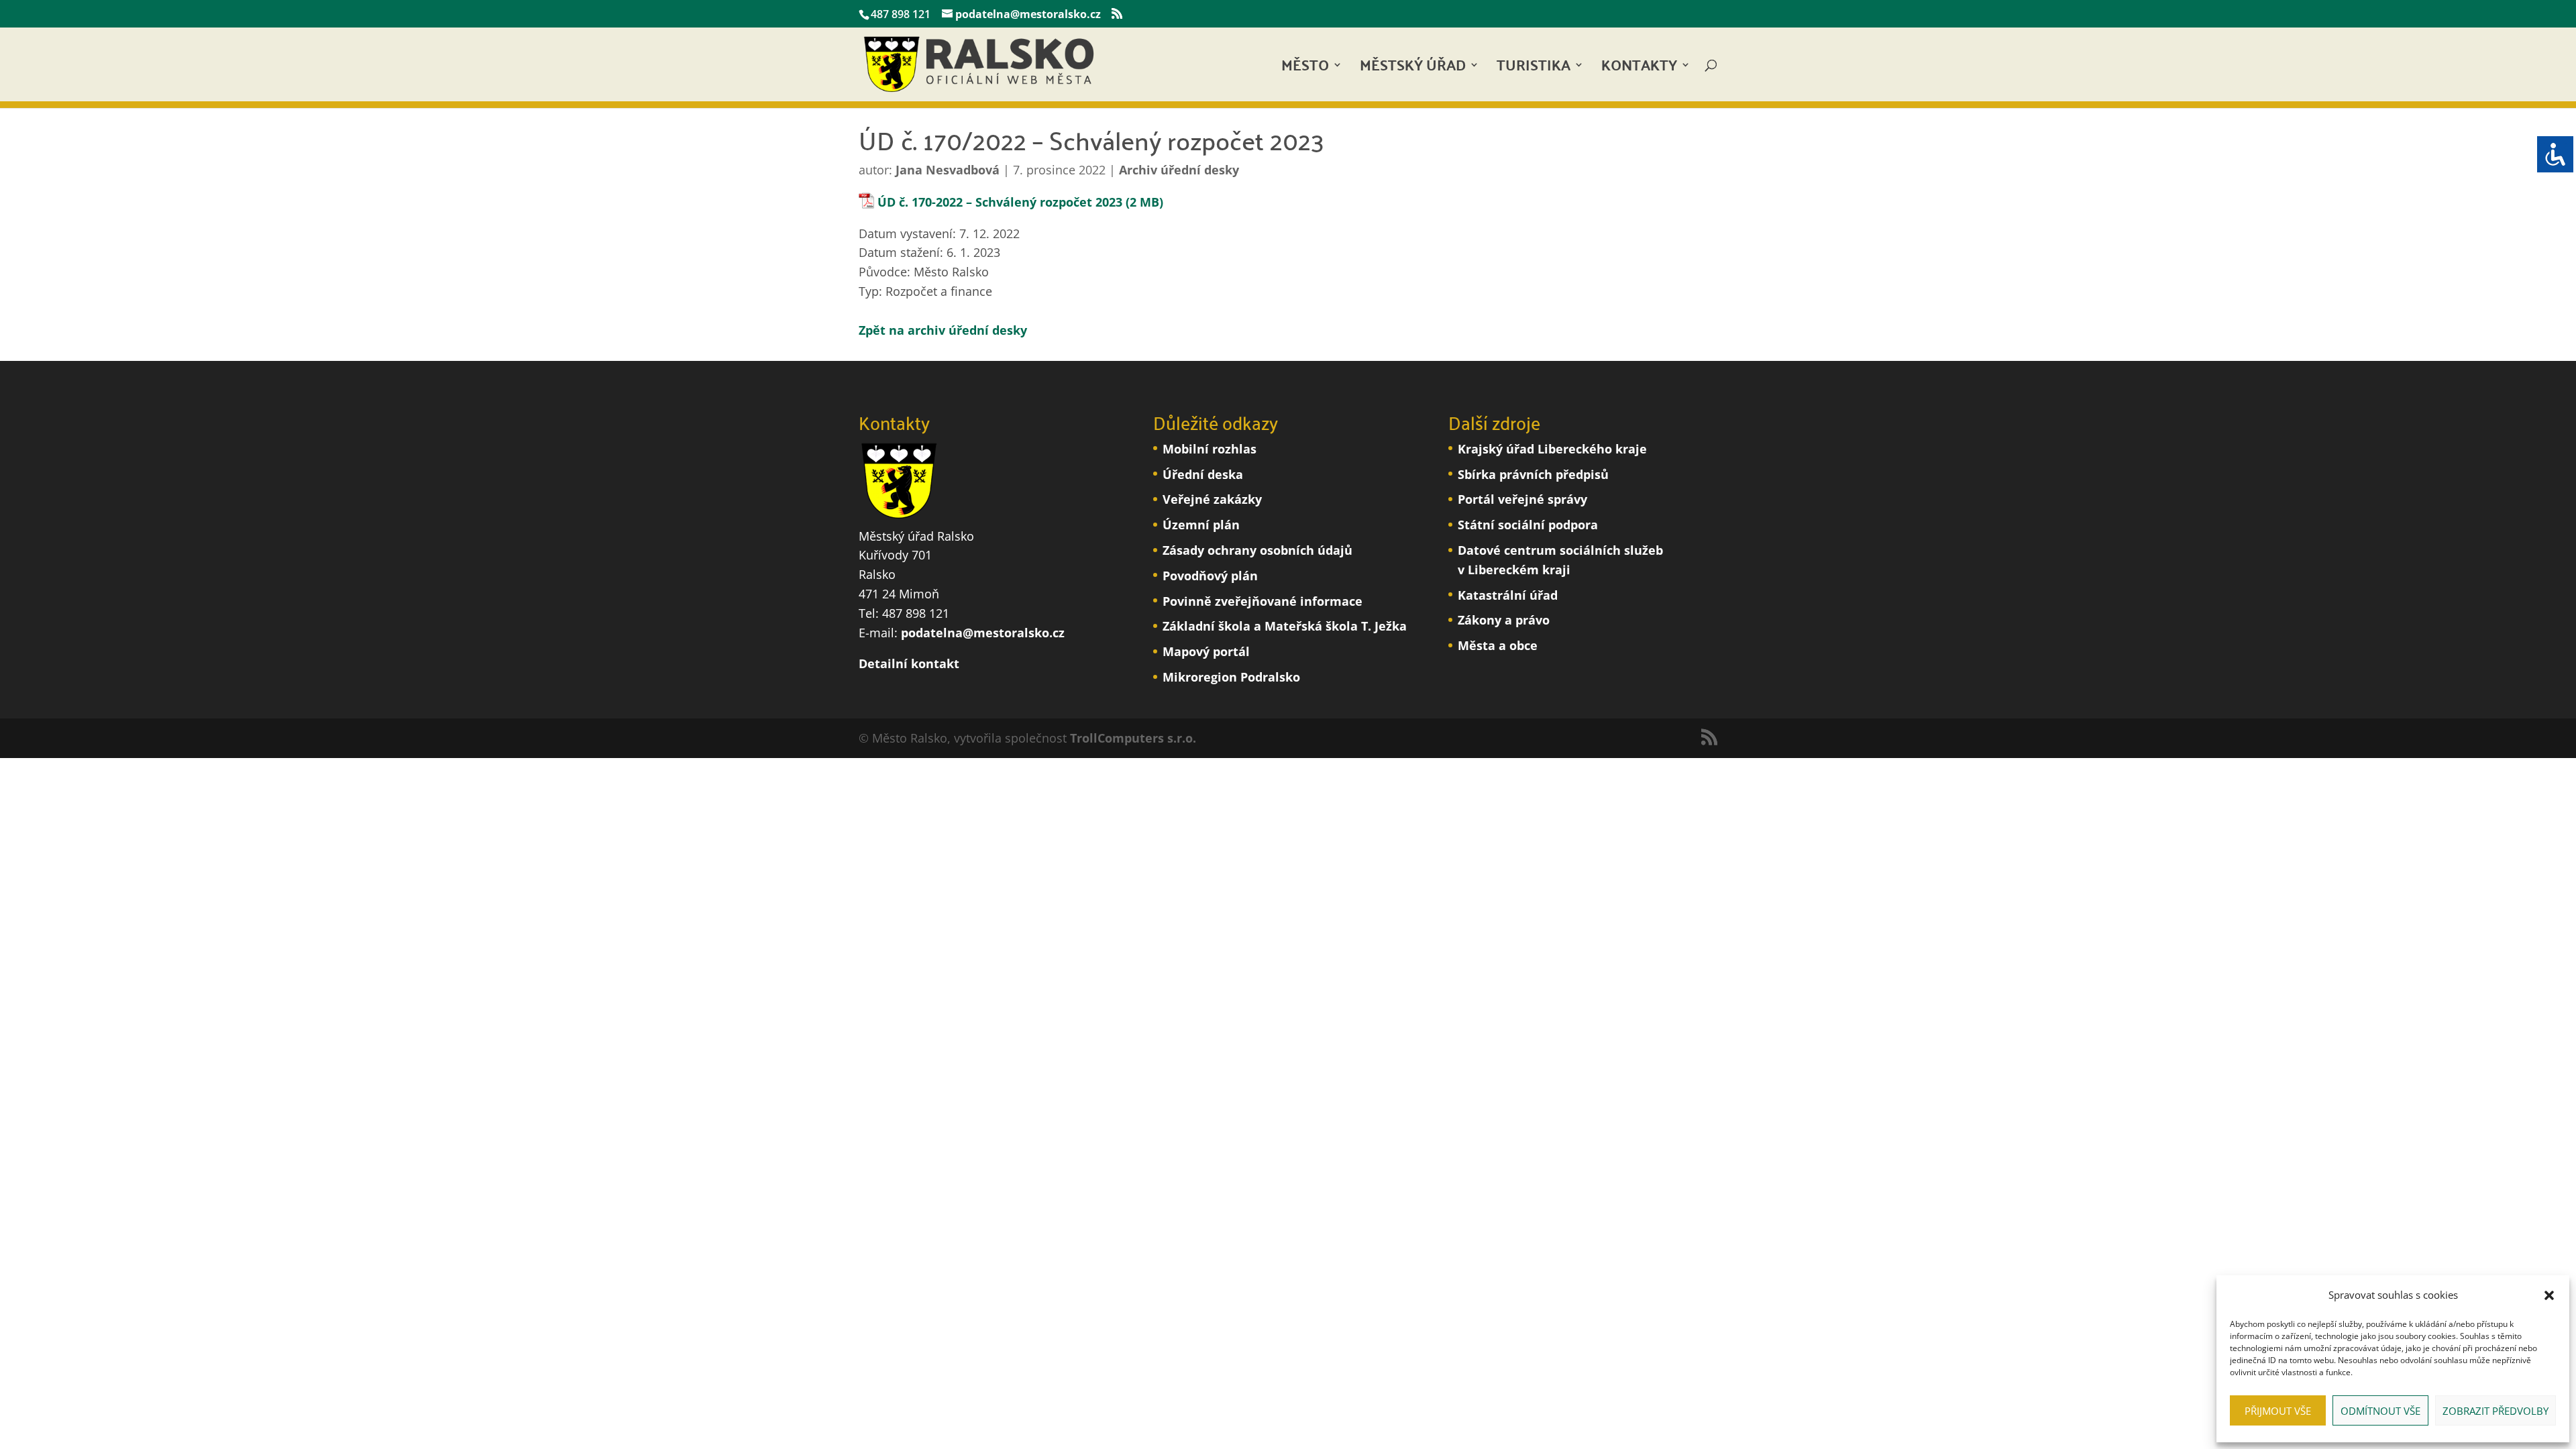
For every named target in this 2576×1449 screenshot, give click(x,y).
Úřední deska (1203, 474)
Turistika (1534, 69)
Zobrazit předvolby (2495, 1411)
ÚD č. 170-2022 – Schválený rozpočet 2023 (1000, 202)
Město (1305, 69)
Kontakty (1639, 69)
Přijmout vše (2278, 1411)
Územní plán (1201, 525)
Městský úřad (1413, 69)
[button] (2549, 1295)
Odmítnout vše (2380, 1411)
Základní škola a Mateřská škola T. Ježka (1285, 626)
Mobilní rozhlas (1210, 449)
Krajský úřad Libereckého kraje (1552, 449)
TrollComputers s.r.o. (1133, 738)
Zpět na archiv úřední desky (943, 330)
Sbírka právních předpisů (1533, 474)
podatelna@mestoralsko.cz (983, 633)
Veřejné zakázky (1212, 499)
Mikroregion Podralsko (1231, 677)
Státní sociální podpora (1528, 525)
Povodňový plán (1210, 576)
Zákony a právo (1504, 620)
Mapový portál (1206, 651)
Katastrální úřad (1508, 595)
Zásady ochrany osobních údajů (1257, 550)
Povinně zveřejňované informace (1263, 601)
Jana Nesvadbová (948, 170)
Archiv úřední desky (1179, 170)
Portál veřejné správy (1522, 499)
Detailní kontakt (909, 663)
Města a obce (1498, 645)
